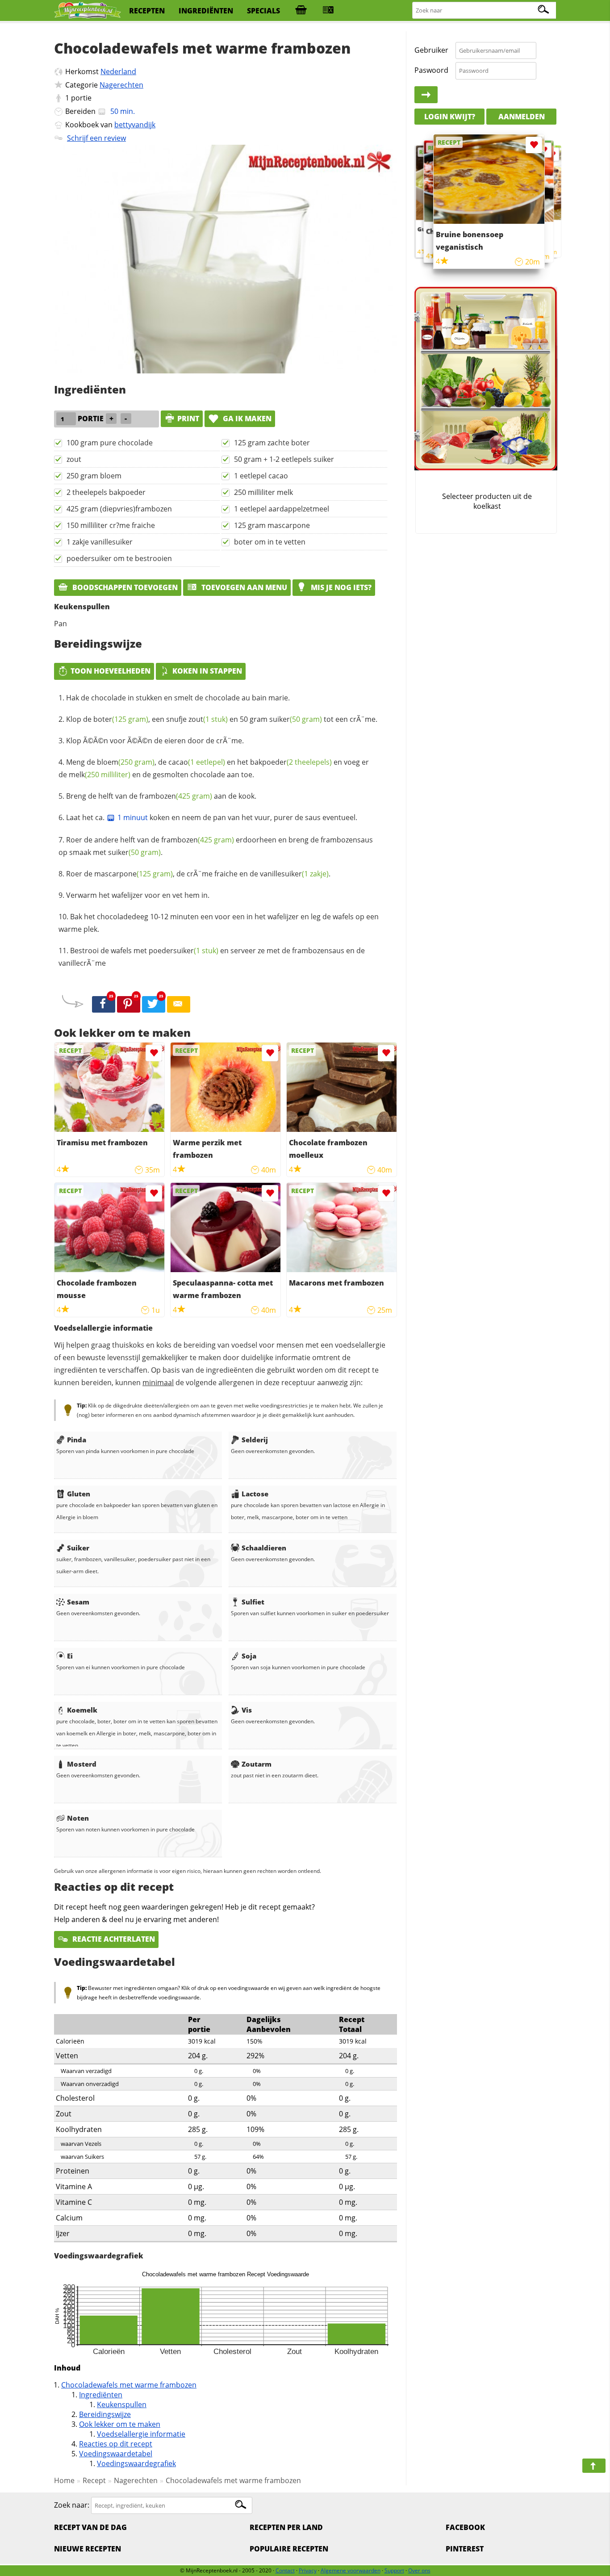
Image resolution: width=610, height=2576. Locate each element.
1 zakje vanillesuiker (100, 542)
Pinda (77, 1440)
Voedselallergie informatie (141, 2434)
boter (121, 719)
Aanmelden (522, 116)
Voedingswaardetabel (116, 2454)
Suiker (78, 1548)
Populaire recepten (289, 2549)
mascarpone (134, 874)
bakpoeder (291, 762)
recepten (147, 11)
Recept (94, 2480)
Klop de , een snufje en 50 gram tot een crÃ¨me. (222, 719)
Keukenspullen (122, 2404)
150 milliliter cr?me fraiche (111, 525)
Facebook (465, 2527)
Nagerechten (121, 85)
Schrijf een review (96, 138)
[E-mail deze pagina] (179, 1005)
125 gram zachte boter (272, 443)
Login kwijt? (450, 116)
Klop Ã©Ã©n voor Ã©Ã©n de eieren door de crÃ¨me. (155, 741)
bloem (126, 762)
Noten (78, 1818)
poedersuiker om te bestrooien (119, 558)
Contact (285, 2570)
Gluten (79, 1494)
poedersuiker (184, 951)
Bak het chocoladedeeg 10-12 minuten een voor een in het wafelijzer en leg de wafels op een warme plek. (219, 923)
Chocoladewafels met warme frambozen (129, 2385)
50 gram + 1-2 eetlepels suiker (284, 459)
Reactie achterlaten (113, 1939)
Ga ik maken (246, 419)
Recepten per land (286, 2527)
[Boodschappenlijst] (301, 11)
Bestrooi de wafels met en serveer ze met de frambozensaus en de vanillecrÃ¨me (212, 957)
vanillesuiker (294, 874)
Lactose (255, 1494)
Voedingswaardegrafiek (136, 2463)
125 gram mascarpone (272, 525)
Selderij (255, 1440)
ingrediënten (206, 11)
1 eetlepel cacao (261, 476)
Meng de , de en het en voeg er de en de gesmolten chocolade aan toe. (214, 768)
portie (81, 98)
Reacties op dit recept (116, 2444)
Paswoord (431, 70)
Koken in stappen (207, 671)
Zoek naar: (72, 2505)
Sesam (78, 1602)
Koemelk (82, 1710)
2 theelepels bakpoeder (106, 492)
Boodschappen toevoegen (124, 587)
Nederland (118, 71)
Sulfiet (253, 1602)
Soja (249, 1656)
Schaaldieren (264, 1548)
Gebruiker (431, 50)
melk (100, 775)
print (188, 419)
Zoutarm (257, 1764)
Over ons (419, 2570)
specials (263, 11)
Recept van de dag (90, 2527)
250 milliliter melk (263, 492)
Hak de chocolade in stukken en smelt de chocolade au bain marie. (178, 698)
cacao (197, 762)
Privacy (308, 2570)
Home (64, 2480)
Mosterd (82, 1764)
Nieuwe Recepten (88, 2549)
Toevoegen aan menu (243, 587)
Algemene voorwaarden (351, 2570)
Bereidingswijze (105, 2414)
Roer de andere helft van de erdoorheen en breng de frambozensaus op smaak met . (216, 846)
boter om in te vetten (270, 542)
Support (394, 2570)
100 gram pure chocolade (110, 443)
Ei (70, 1656)
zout (74, 459)
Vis (247, 1710)
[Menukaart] (328, 11)
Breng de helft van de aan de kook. (161, 796)
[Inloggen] (426, 95)
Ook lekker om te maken (120, 2424)
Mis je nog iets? (340, 587)
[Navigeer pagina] (594, 2466)
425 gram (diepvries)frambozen (119, 509)
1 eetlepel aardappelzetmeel (282, 509)
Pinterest (465, 2549)
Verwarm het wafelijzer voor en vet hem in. (138, 895)
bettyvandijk (135, 125)
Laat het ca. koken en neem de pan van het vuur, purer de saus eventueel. (212, 817)
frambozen (176, 796)
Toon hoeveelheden (111, 671)
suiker (296, 719)
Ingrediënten (101, 2395)
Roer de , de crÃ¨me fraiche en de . (198, 874)
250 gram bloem (94, 476)
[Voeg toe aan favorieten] (154, 1053)
